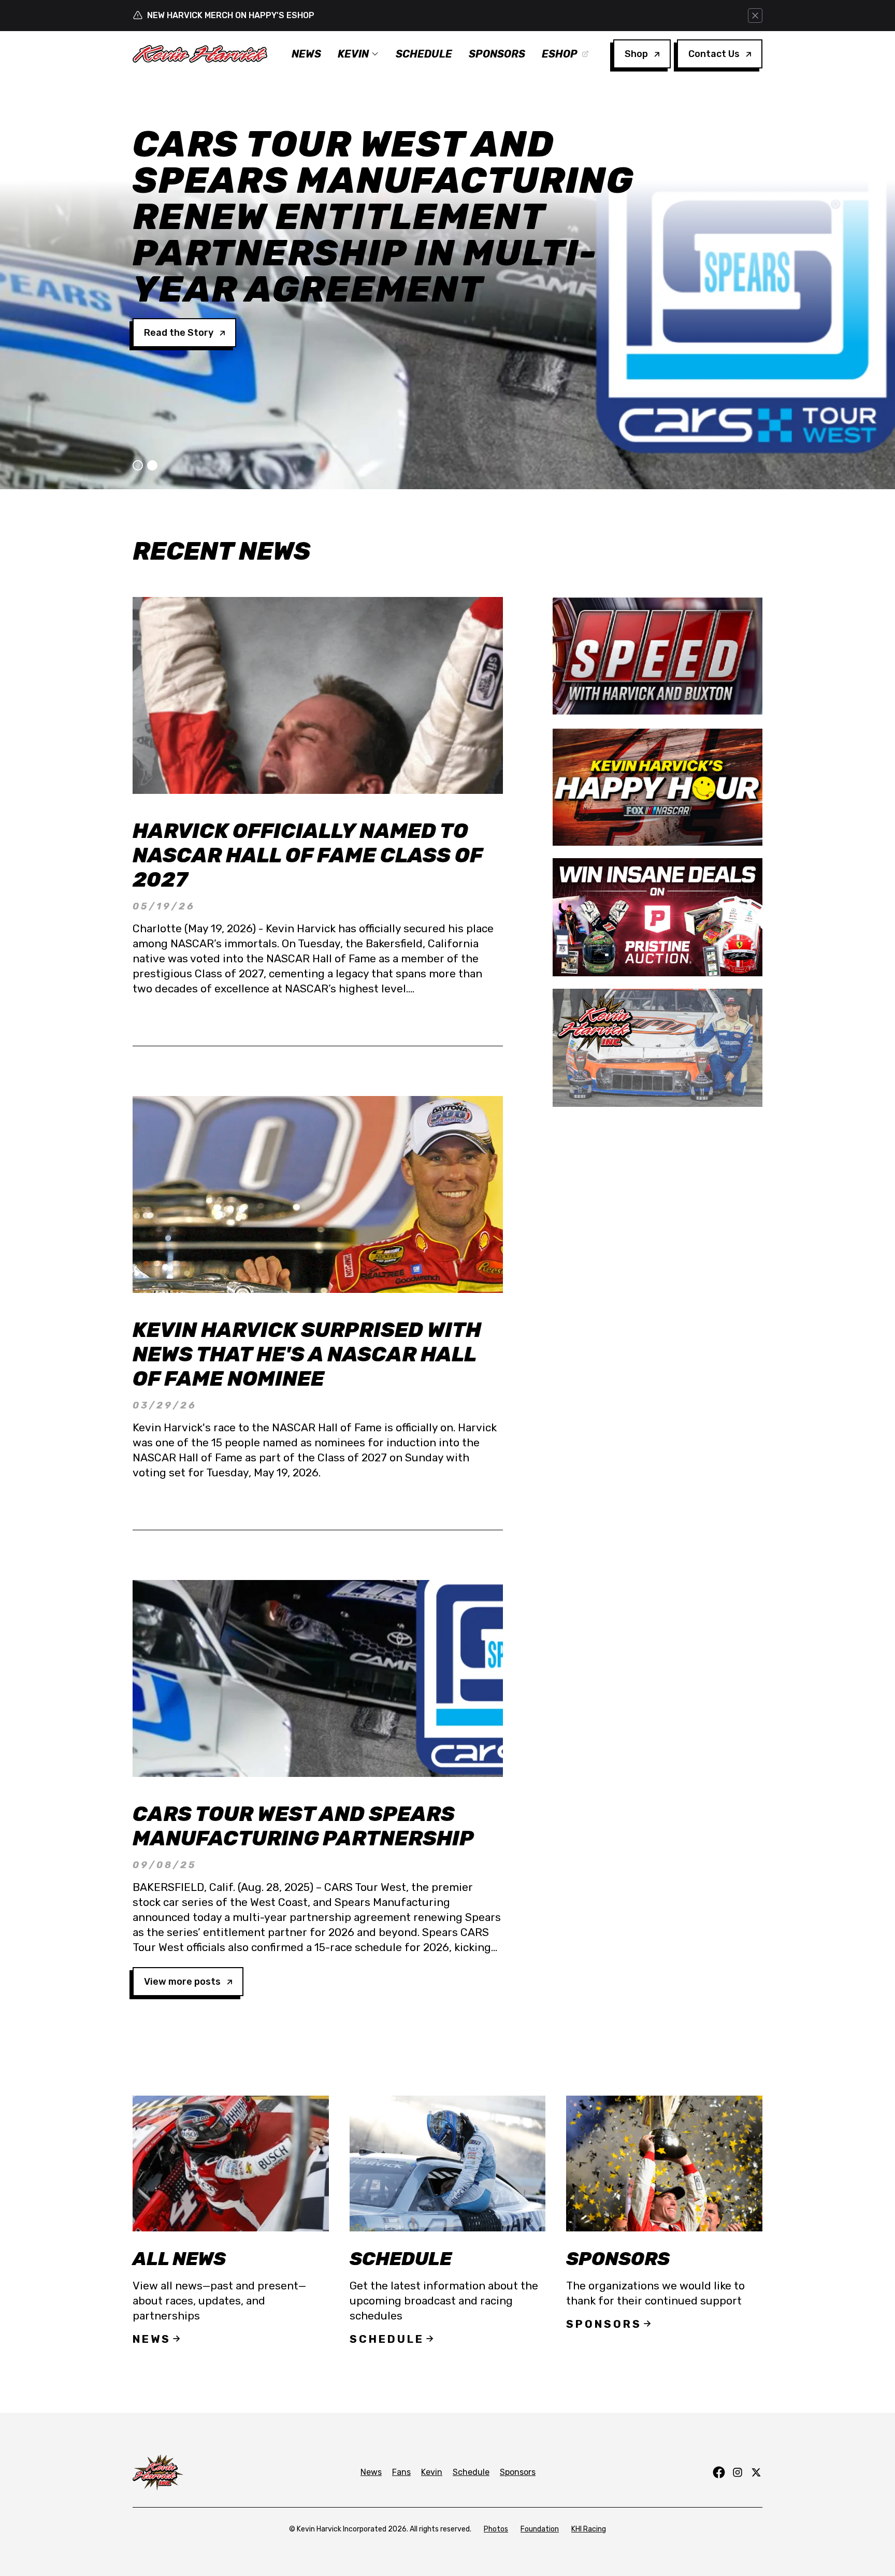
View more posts (182, 1982)
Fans (401, 2472)
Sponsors (497, 54)
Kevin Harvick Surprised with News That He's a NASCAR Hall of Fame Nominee (307, 1354)
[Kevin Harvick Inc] (658, 1048)
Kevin (353, 54)
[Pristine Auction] (658, 917)
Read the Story (179, 260)
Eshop (560, 54)
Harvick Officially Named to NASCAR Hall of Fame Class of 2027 (307, 855)
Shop (636, 54)
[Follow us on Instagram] (738, 2472)
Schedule (424, 54)
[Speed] (658, 656)
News (306, 54)
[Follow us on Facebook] (719, 2472)
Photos (496, 2529)
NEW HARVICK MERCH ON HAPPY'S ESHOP (231, 15)
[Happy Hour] (658, 787)
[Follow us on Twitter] (756, 2472)
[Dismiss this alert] (755, 16)
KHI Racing (589, 2529)
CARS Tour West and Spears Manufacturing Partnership (303, 1826)
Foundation (540, 2529)
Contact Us (714, 54)
